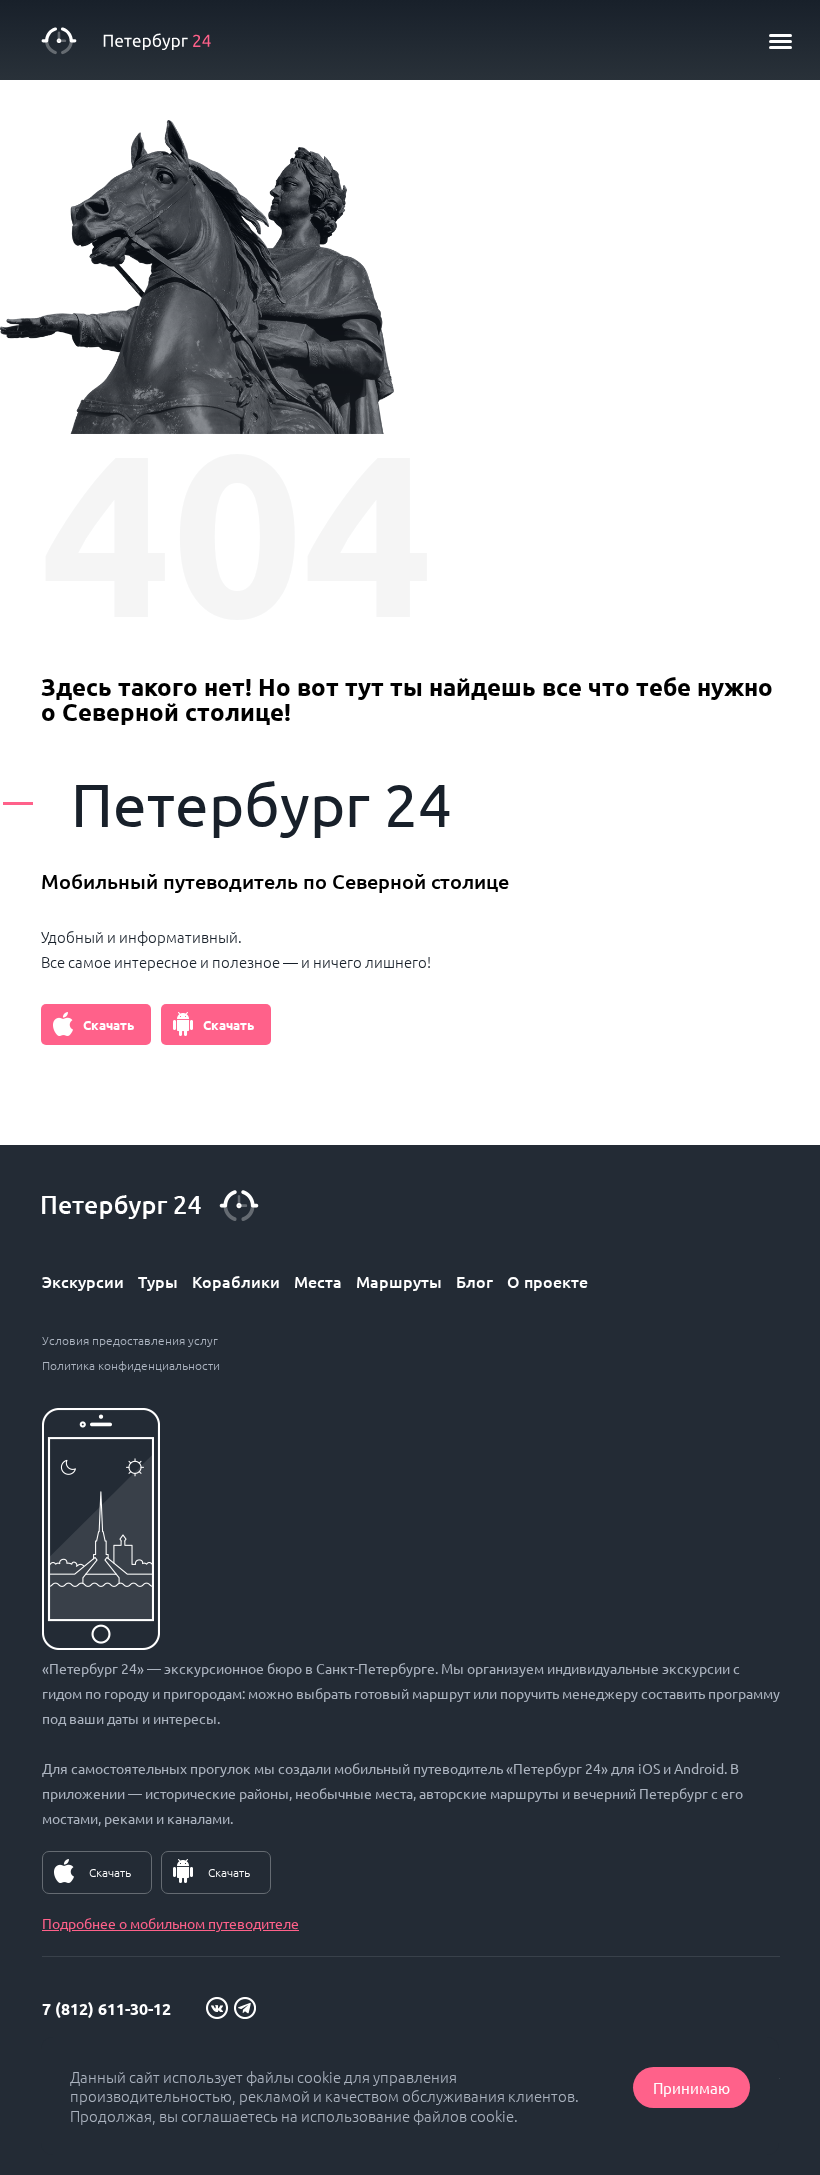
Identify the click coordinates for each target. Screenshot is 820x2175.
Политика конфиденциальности (131, 1365)
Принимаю (691, 2087)
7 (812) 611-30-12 (106, 2008)
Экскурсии (83, 1281)
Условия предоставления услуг (130, 1340)
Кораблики (236, 1281)
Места (318, 1281)
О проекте (547, 1281)
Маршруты (399, 1281)
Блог (474, 1281)
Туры (158, 1281)
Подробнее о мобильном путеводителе (170, 1923)
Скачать (108, 1024)
